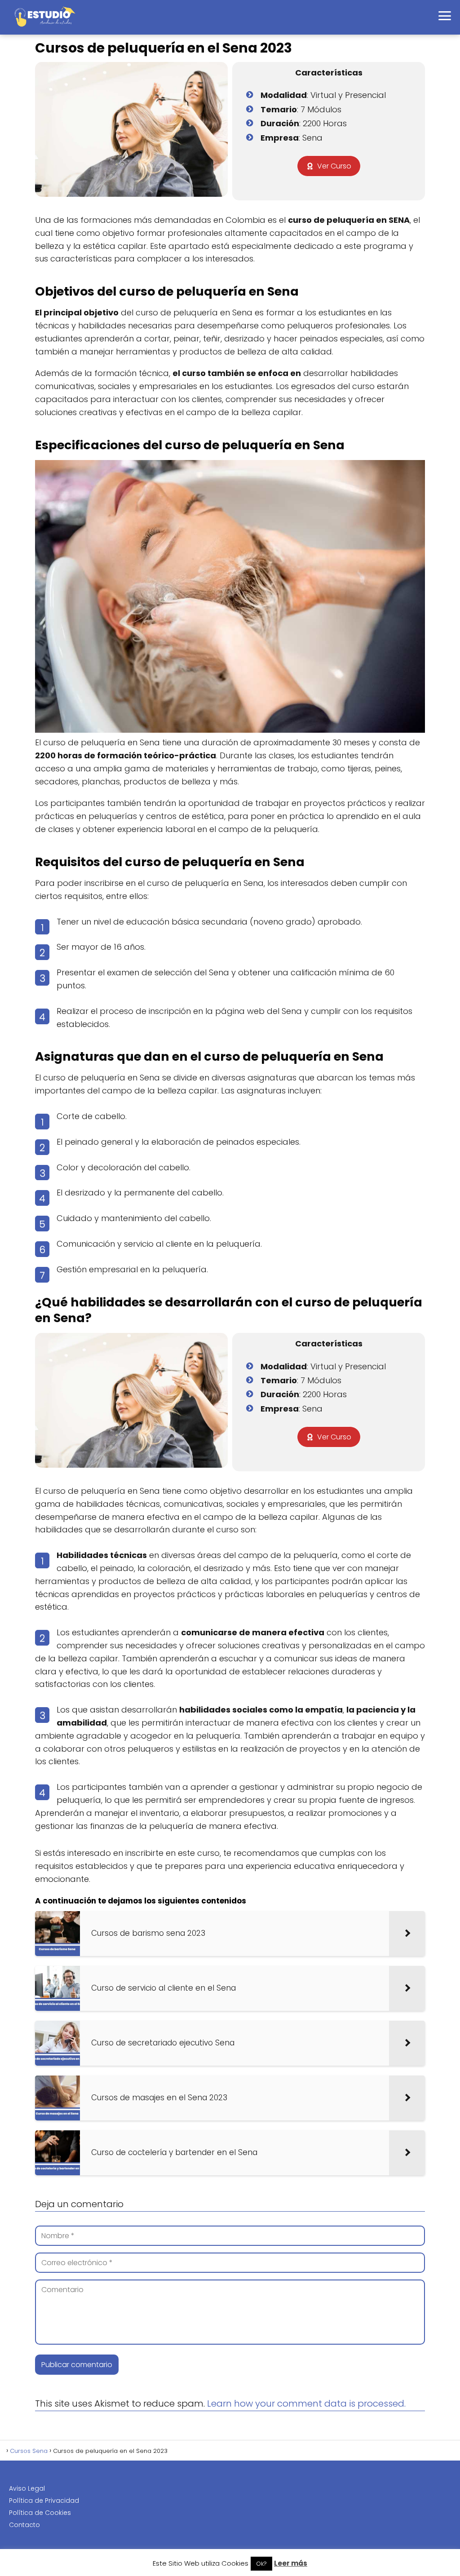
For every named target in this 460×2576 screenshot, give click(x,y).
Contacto (24, 2525)
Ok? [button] (261, 2564)
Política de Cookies (40, 2513)
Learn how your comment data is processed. (306, 2403)
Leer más (291, 2563)
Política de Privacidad (44, 2501)
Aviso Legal (27, 2488)
